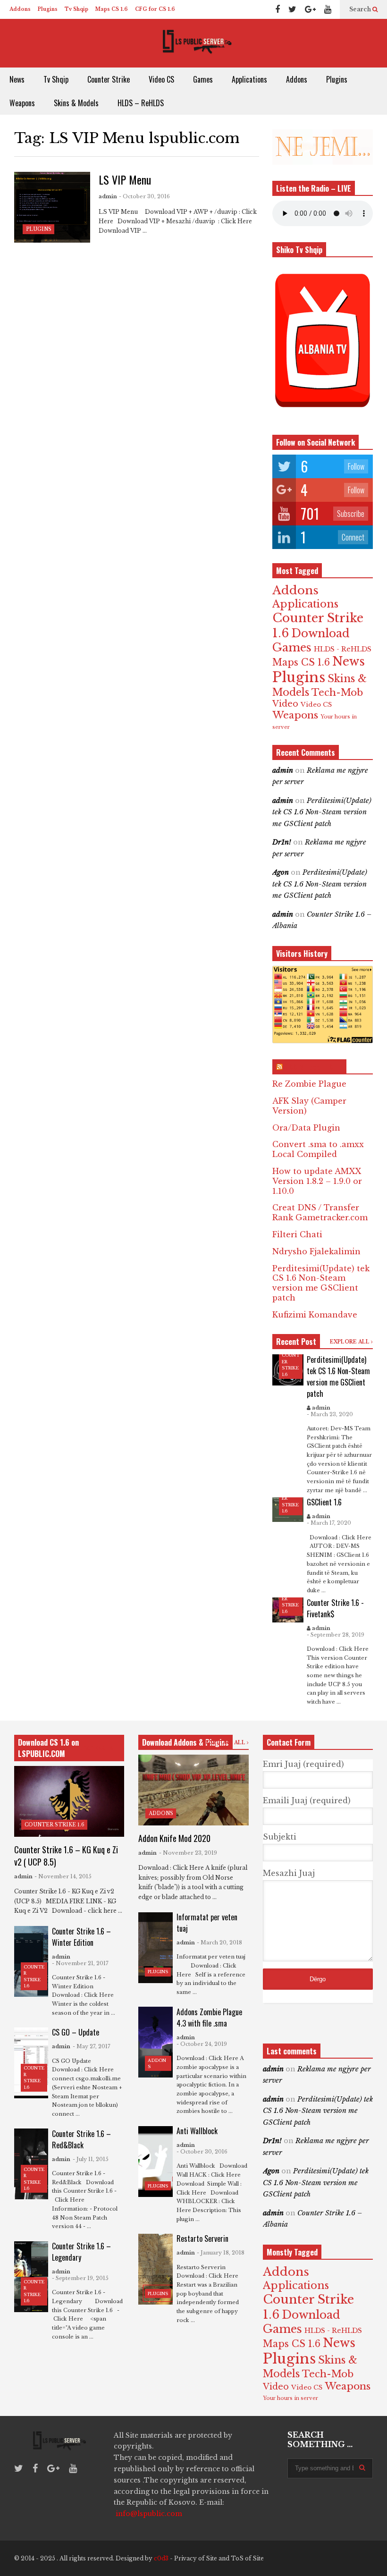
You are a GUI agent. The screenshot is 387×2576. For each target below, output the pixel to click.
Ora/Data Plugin (306, 1128)
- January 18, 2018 (221, 2253)
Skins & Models (76, 103)
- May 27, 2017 (92, 2046)
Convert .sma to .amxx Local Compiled (318, 1149)
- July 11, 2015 (91, 2159)
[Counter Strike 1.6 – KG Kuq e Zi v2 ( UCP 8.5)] (69, 1801)
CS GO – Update (76, 2032)
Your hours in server (290, 2398)
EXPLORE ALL (350, 1342)
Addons (20, 9)
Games (203, 79)
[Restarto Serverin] (155, 2269)
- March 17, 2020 (329, 1523)
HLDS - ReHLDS (343, 649)
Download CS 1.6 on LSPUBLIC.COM (48, 1748)
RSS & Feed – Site (314, 1067)
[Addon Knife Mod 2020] (193, 1790)
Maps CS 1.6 (112, 9)
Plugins (48, 9)
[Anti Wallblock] (155, 2162)
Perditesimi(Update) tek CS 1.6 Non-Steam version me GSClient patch (322, 812)
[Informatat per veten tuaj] (155, 1948)
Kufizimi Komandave (315, 1315)
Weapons (22, 103)
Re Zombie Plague (309, 1084)
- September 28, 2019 (336, 1635)
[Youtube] (328, 9)
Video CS (161, 79)
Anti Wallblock (197, 2131)
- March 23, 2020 (330, 1414)
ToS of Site (247, 2558)
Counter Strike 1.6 (55, 1825)
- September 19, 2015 (80, 2278)
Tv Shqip (76, 9)
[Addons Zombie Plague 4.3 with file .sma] (155, 2042)
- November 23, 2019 (188, 1853)
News (17, 79)
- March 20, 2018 (219, 1943)
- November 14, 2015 (63, 1876)
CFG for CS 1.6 (155, 9)
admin (108, 196)
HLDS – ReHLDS (141, 103)
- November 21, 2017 (80, 1963)
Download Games (311, 640)
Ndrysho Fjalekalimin (316, 1251)
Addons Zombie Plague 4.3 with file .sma (209, 2018)
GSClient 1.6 (324, 1502)
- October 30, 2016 (144, 196)
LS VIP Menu (125, 179)
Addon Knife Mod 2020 (174, 1838)
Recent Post (296, 1342)
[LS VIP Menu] (52, 207)
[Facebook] (278, 9)
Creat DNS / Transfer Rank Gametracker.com (320, 1212)
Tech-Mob (337, 692)
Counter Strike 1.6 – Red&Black (81, 2139)
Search (361, 9)
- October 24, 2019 (202, 2044)
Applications (249, 79)
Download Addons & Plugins (185, 1742)
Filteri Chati (297, 1234)
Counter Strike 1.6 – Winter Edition (81, 1937)
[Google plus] (310, 9)
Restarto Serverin (202, 2238)
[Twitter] (292, 9)
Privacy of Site (196, 2558)
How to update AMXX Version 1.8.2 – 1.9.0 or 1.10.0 (317, 1181)
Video (285, 704)
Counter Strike (109, 79)
